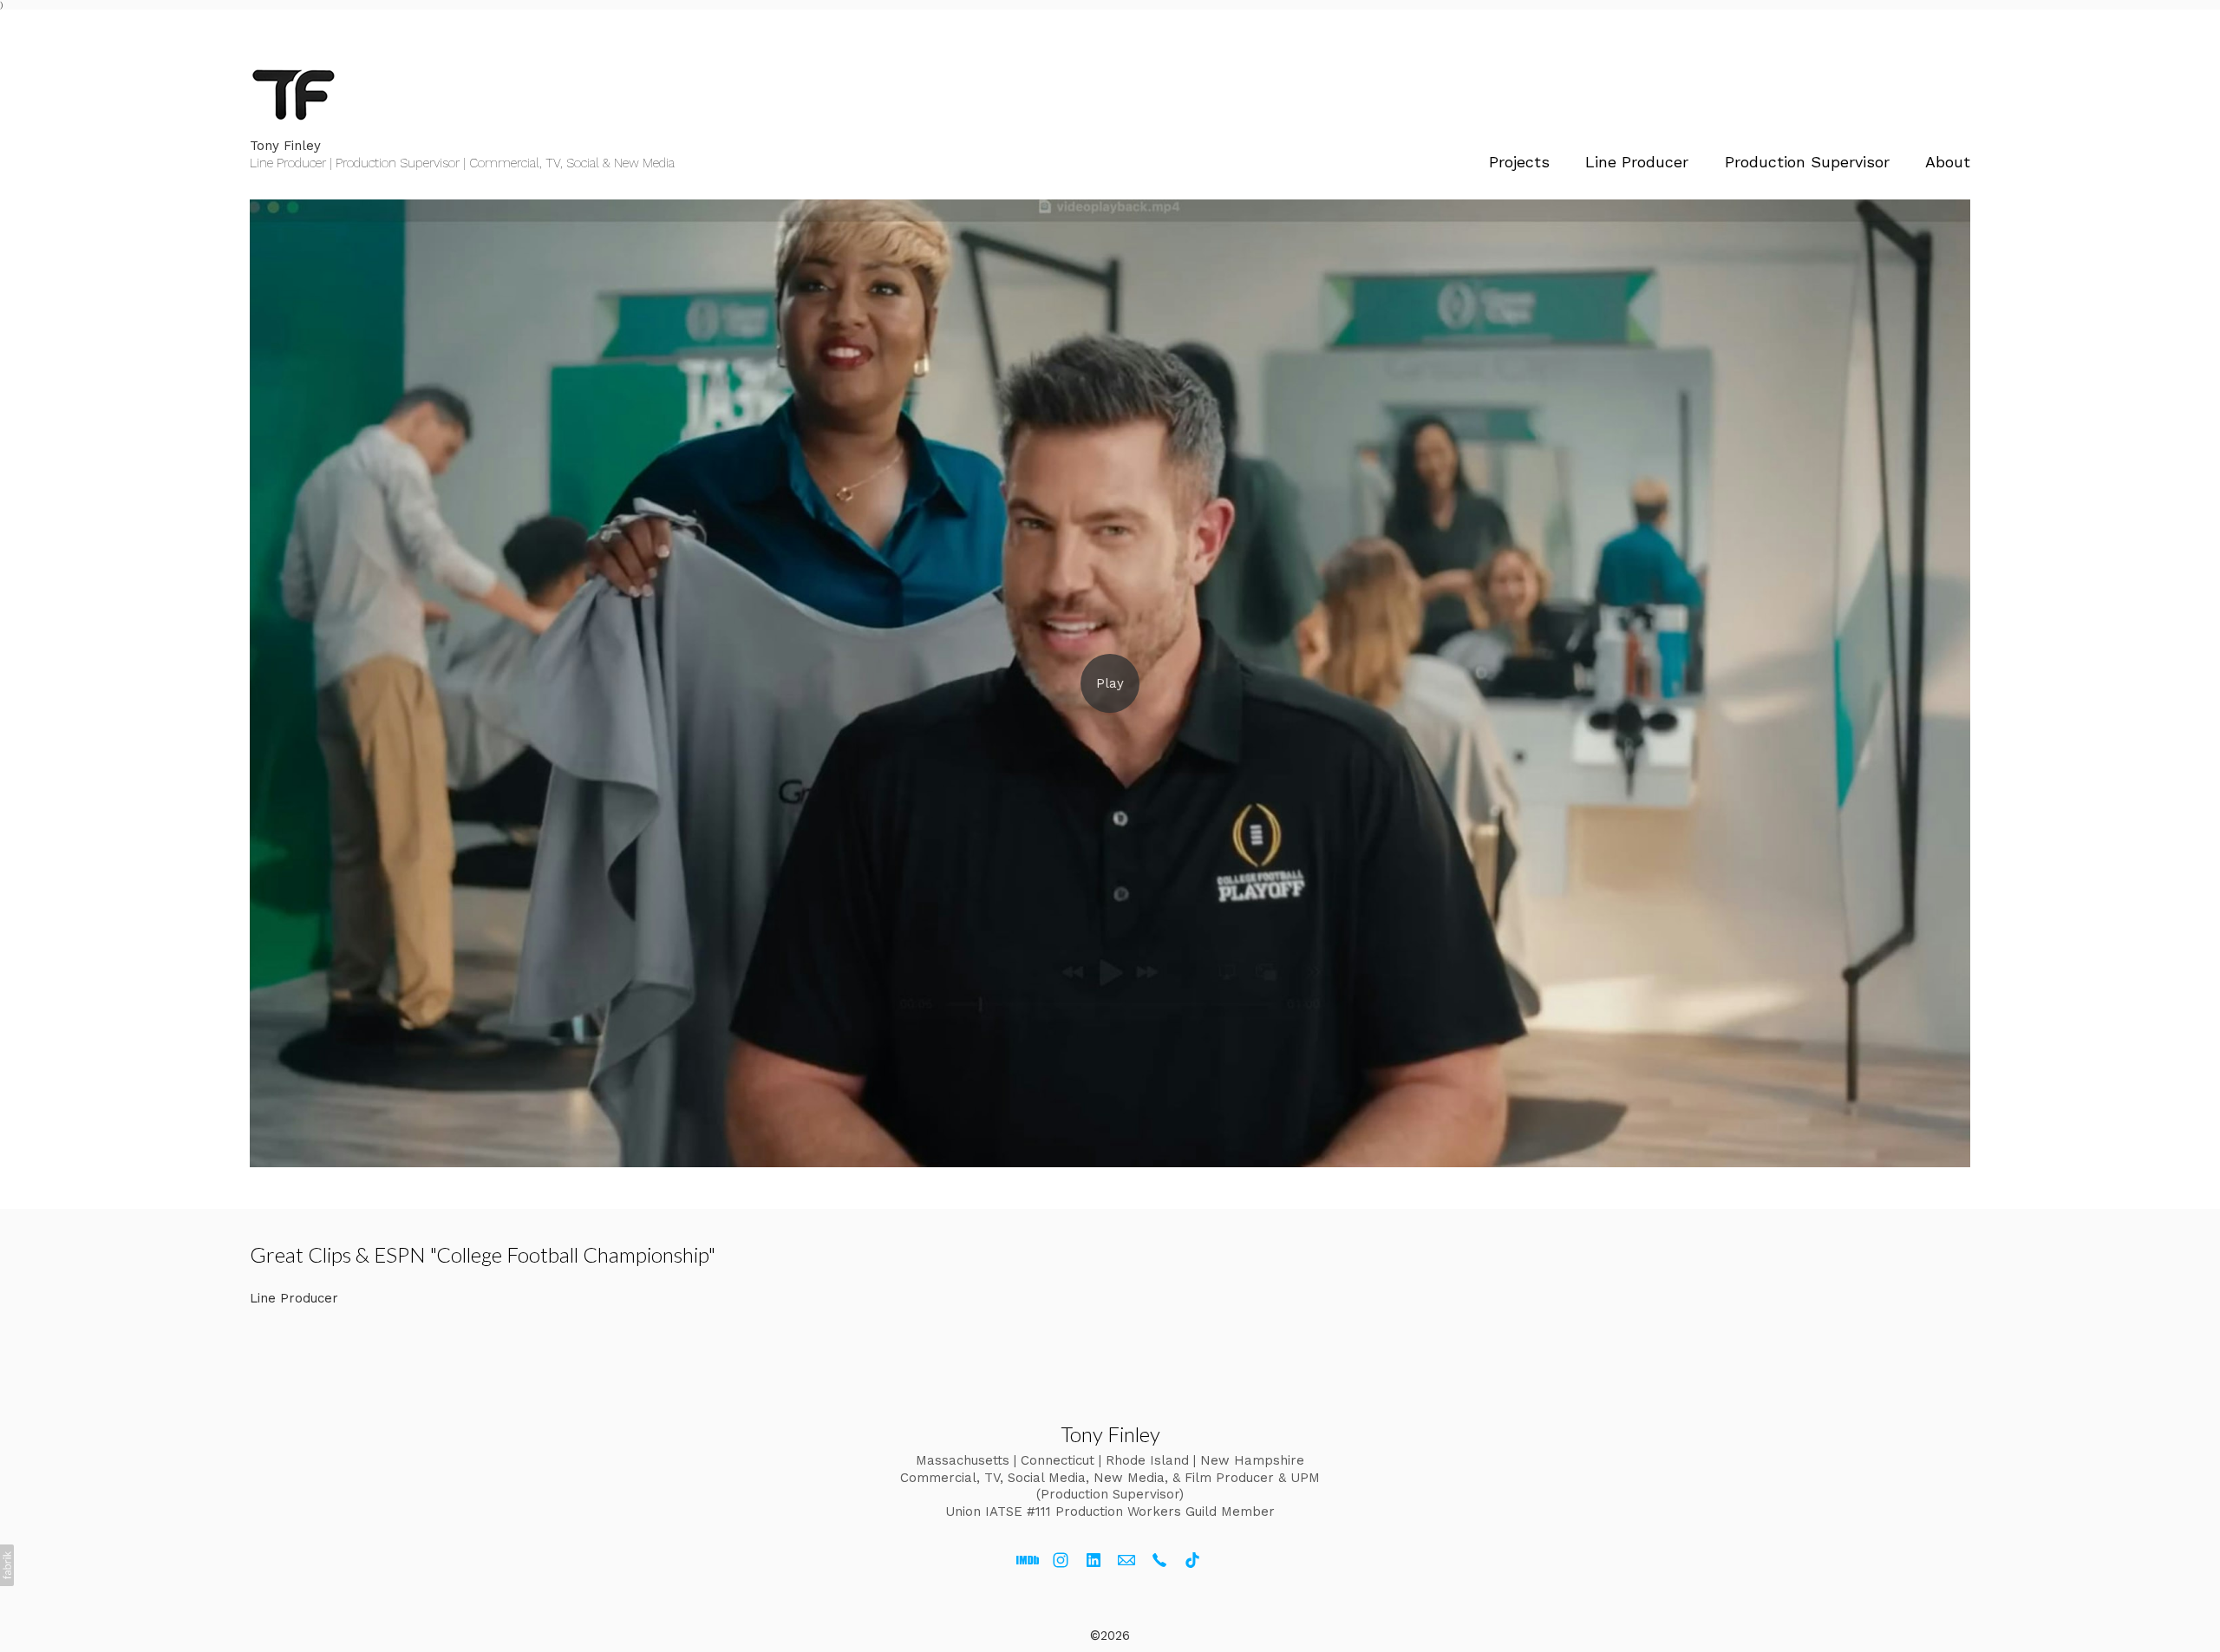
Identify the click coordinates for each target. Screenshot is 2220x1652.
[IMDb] (1028, 1560)
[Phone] (1159, 1560)
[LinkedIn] (1094, 1560)
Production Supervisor (1807, 162)
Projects (1519, 162)
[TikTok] (1192, 1560)
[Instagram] (1061, 1560)
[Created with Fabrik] (7, 1565)
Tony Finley (1110, 1434)
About (1948, 162)
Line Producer (1637, 162)
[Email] (1126, 1560)
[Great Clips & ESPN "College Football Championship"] (1110, 683)
